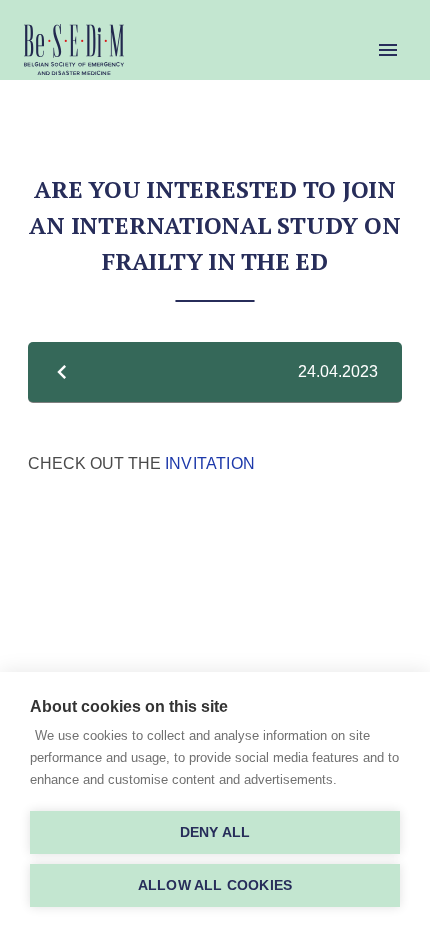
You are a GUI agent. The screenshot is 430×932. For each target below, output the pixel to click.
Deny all (215, 832)
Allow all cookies (215, 885)
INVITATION (210, 463)
